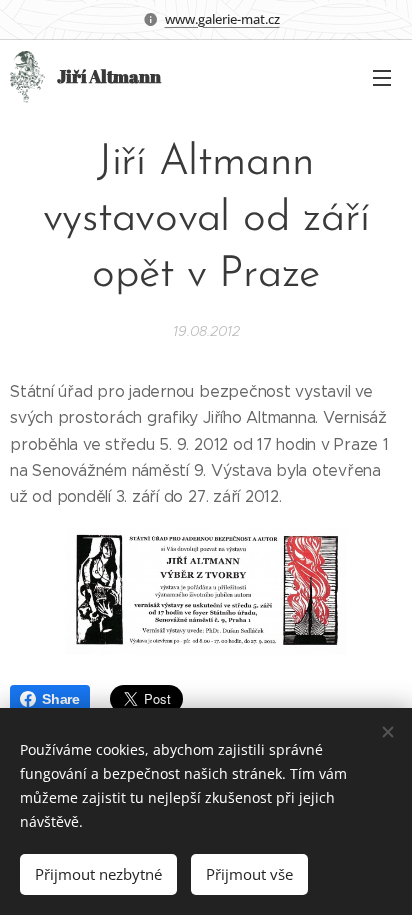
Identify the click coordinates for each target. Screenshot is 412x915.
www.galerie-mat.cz (222, 19)
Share (61, 699)
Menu (382, 77)
